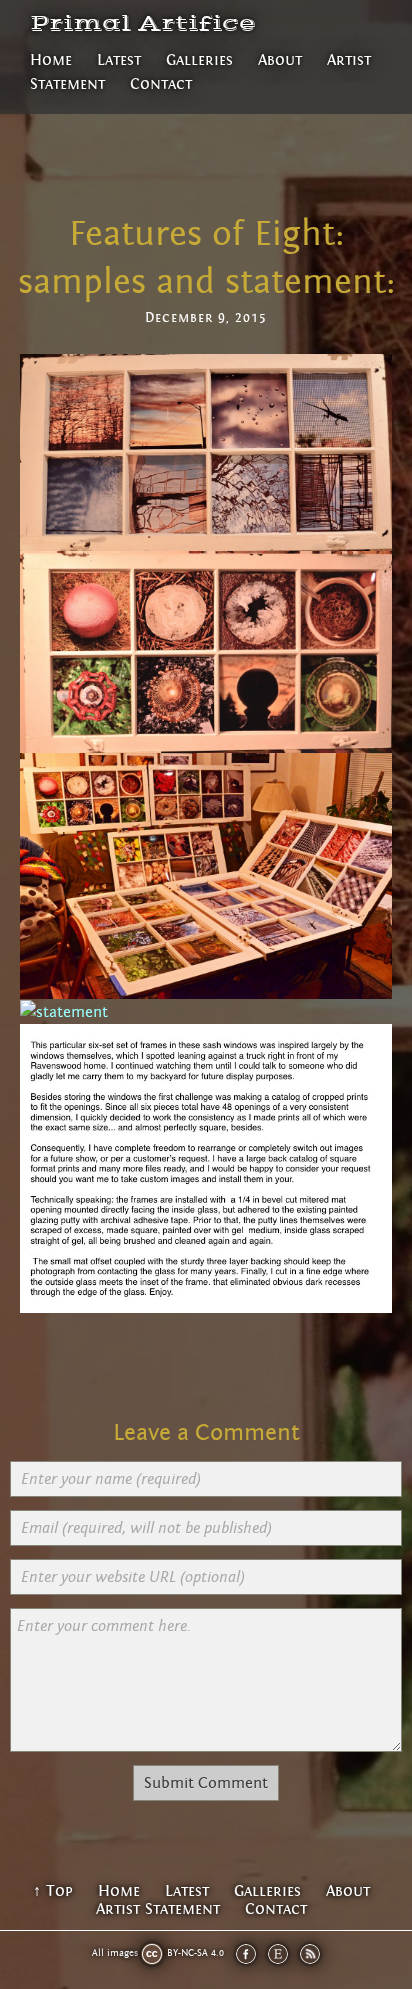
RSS (310, 1954)
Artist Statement (158, 1909)
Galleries (199, 60)
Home (51, 60)
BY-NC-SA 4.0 (195, 1953)
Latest (119, 60)
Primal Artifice (143, 24)
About (280, 60)
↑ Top (53, 1891)
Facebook (246, 1954)
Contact (161, 84)
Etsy (278, 1954)
